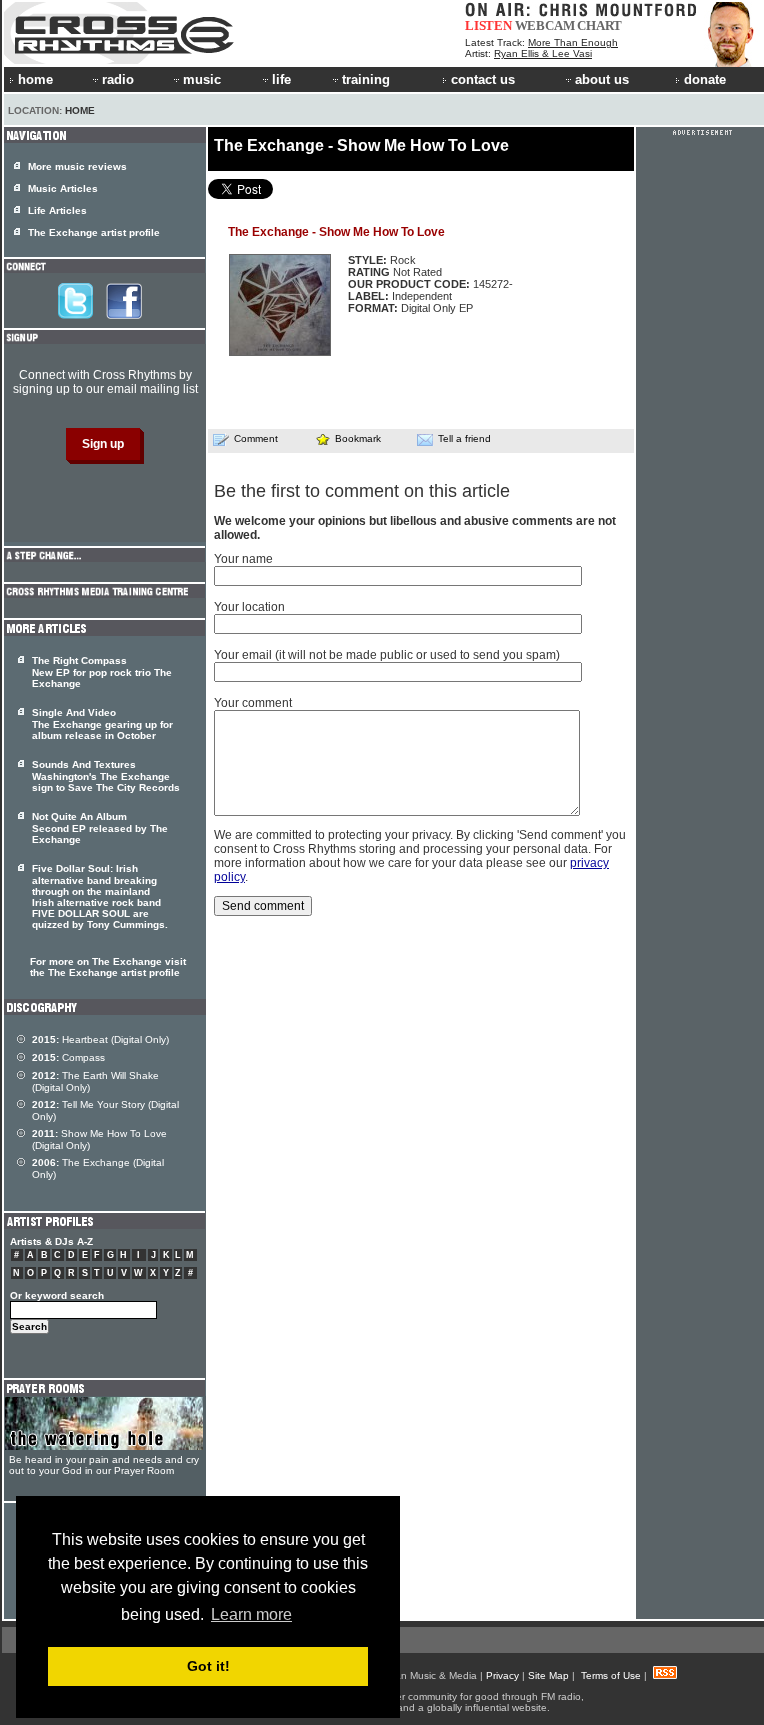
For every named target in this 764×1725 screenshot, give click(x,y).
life (281, 79)
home (35, 79)
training (366, 79)
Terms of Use (611, 1675)
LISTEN (488, 25)
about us (602, 79)
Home (80, 110)
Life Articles (57, 210)
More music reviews (77, 166)
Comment (256, 438)
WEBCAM (545, 25)
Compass (68, 1057)
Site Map (548, 1675)
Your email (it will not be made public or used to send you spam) (387, 655)
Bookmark (358, 438)
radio (118, 79)
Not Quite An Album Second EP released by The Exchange (100, 828)
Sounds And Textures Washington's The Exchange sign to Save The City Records (106, 776)
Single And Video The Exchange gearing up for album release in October (102, 724)
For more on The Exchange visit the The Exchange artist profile (108, 967)
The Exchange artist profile (94, 232)
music (202, 79)
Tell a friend (464, 438)
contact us (483, 79)
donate (705, 79)
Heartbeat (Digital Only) (100, 1039)
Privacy (502, 1675)
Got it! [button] (208, 1666)
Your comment (253, 703)
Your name (243, 559)
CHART (599, 25)
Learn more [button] (251, 1614)
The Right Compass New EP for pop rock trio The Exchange (102, 672)
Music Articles (63, 188)
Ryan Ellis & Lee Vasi (543, 53)
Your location (249, 607)
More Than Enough (573, 42)
